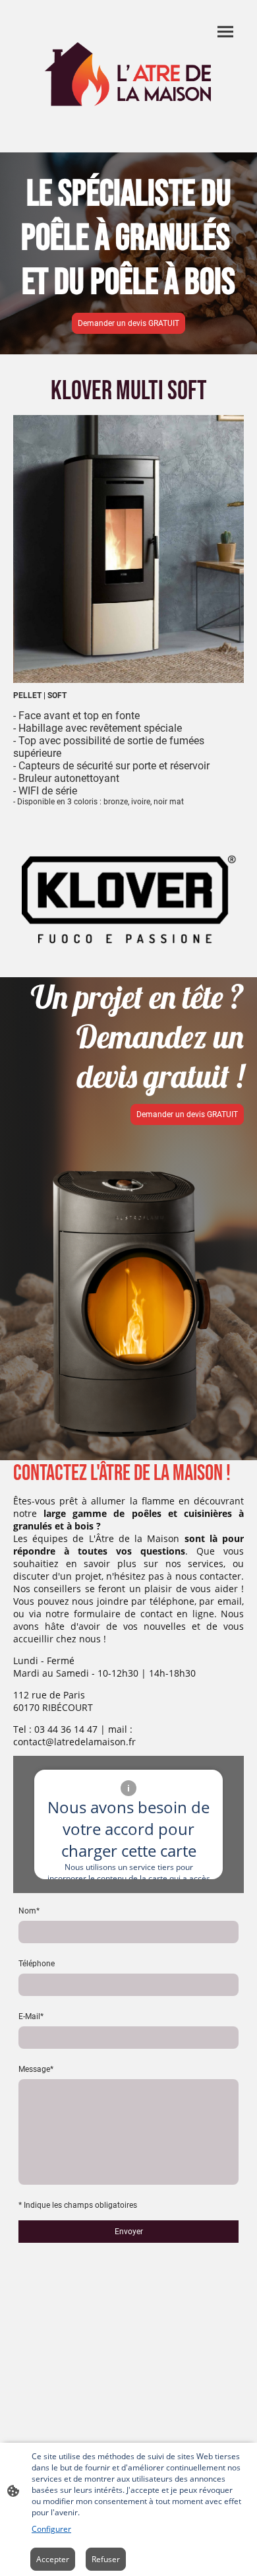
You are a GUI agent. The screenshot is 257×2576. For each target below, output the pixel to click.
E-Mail (31, 2016)
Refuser (106, 2559)
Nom (29, 1911)
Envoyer (129, 2232)
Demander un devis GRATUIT (128, 323)
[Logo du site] (128, 76)
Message (36, 2069)
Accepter (53, 2559)
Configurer (51, 2529)
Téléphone (37, 1964)
